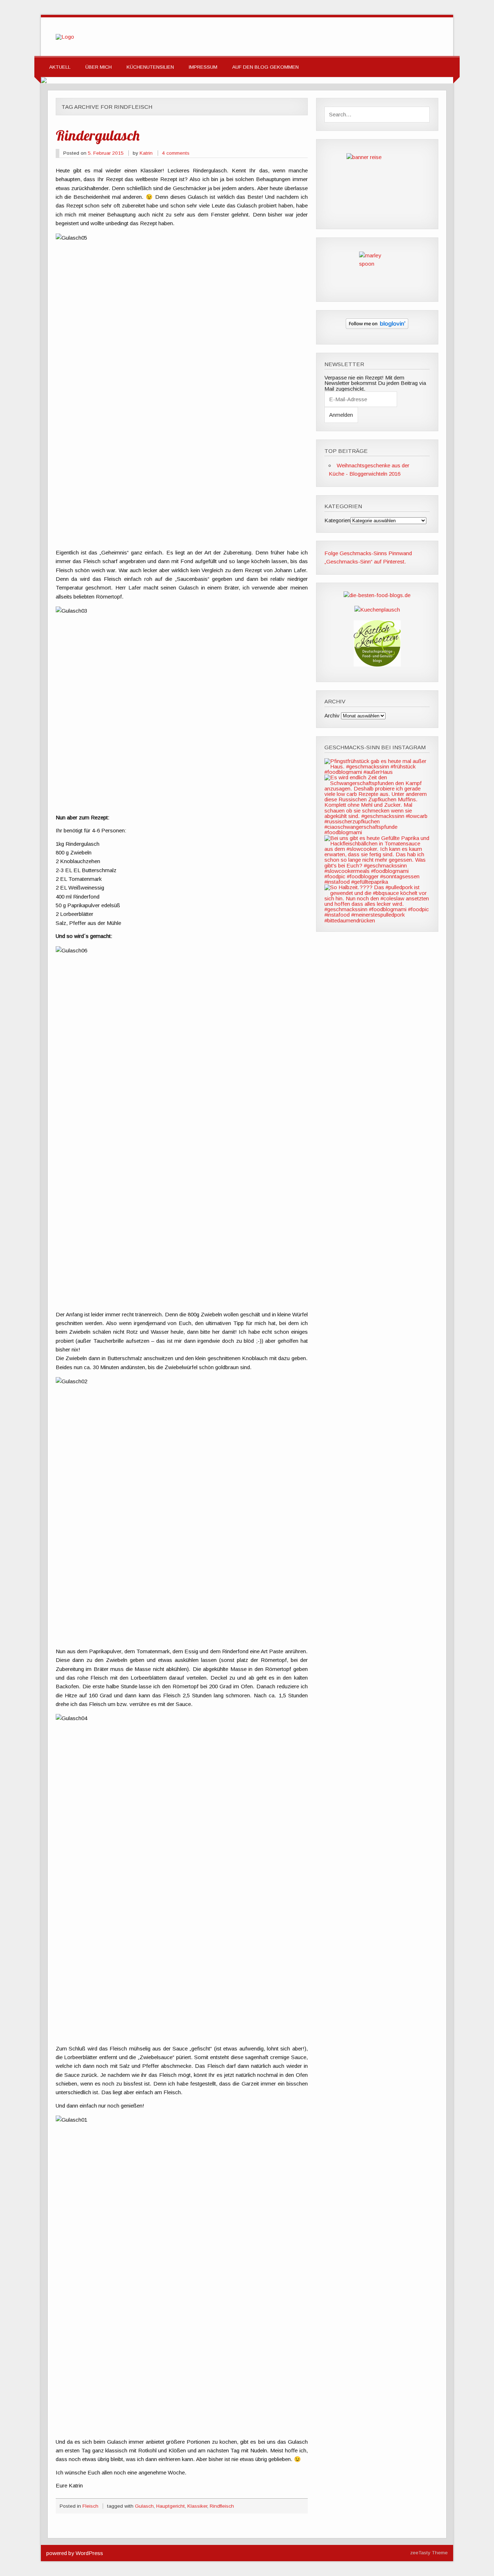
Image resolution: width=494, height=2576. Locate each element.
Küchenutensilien (150, 67)
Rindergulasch (98, 135)
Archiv (332, 715)
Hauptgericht (171, 2506)
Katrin (146, 153)
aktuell (60, 67)
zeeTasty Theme (429, 2553)
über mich (99, 67)
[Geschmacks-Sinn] (65, 37)
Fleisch (90, 2506)
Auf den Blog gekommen (265, 67)
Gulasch (144, 2506)
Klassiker (197, 2506)
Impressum (203, 67)
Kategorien (337, 520)
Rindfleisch (222, 2506)
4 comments (176, 153)
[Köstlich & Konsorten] (377, 665)
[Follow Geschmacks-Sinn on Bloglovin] (377, 327)
